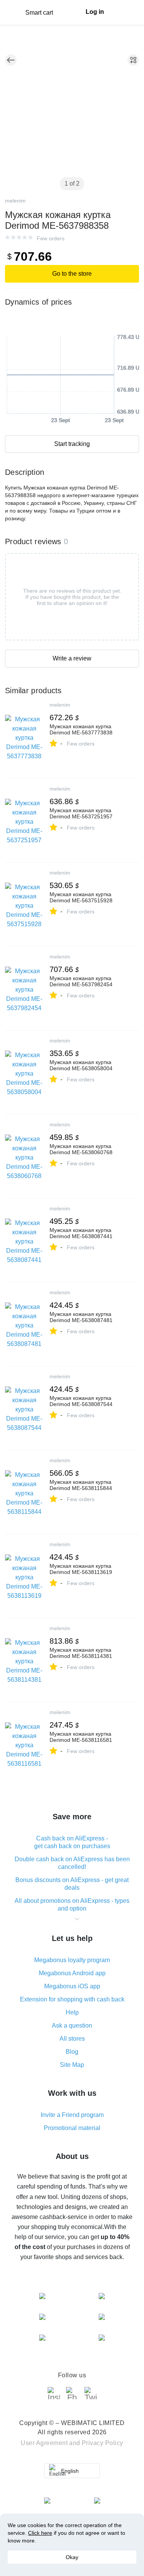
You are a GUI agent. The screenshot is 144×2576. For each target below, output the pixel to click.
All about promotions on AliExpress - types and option (72, 1905)
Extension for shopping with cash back (72, 1999)
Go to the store (72, 274)
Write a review (72, 658)
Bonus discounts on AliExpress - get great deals (72, 1884)
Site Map (72, 2065)
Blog (72, 2052)
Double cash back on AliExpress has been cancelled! (72, 1863)
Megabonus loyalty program (72, 1960)
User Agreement (44, 2443)
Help (72, 2012)
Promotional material (72, 2128)
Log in (95, 12)
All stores (72, 2039)
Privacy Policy (103, 2443)
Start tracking (72, 444)
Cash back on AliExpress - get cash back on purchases (72, 1842)
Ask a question (72, 2025)
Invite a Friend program (72, 2115)
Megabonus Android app (72, 1973)
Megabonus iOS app (72, 1986)
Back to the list (11, 60)
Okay (72, 2557)
